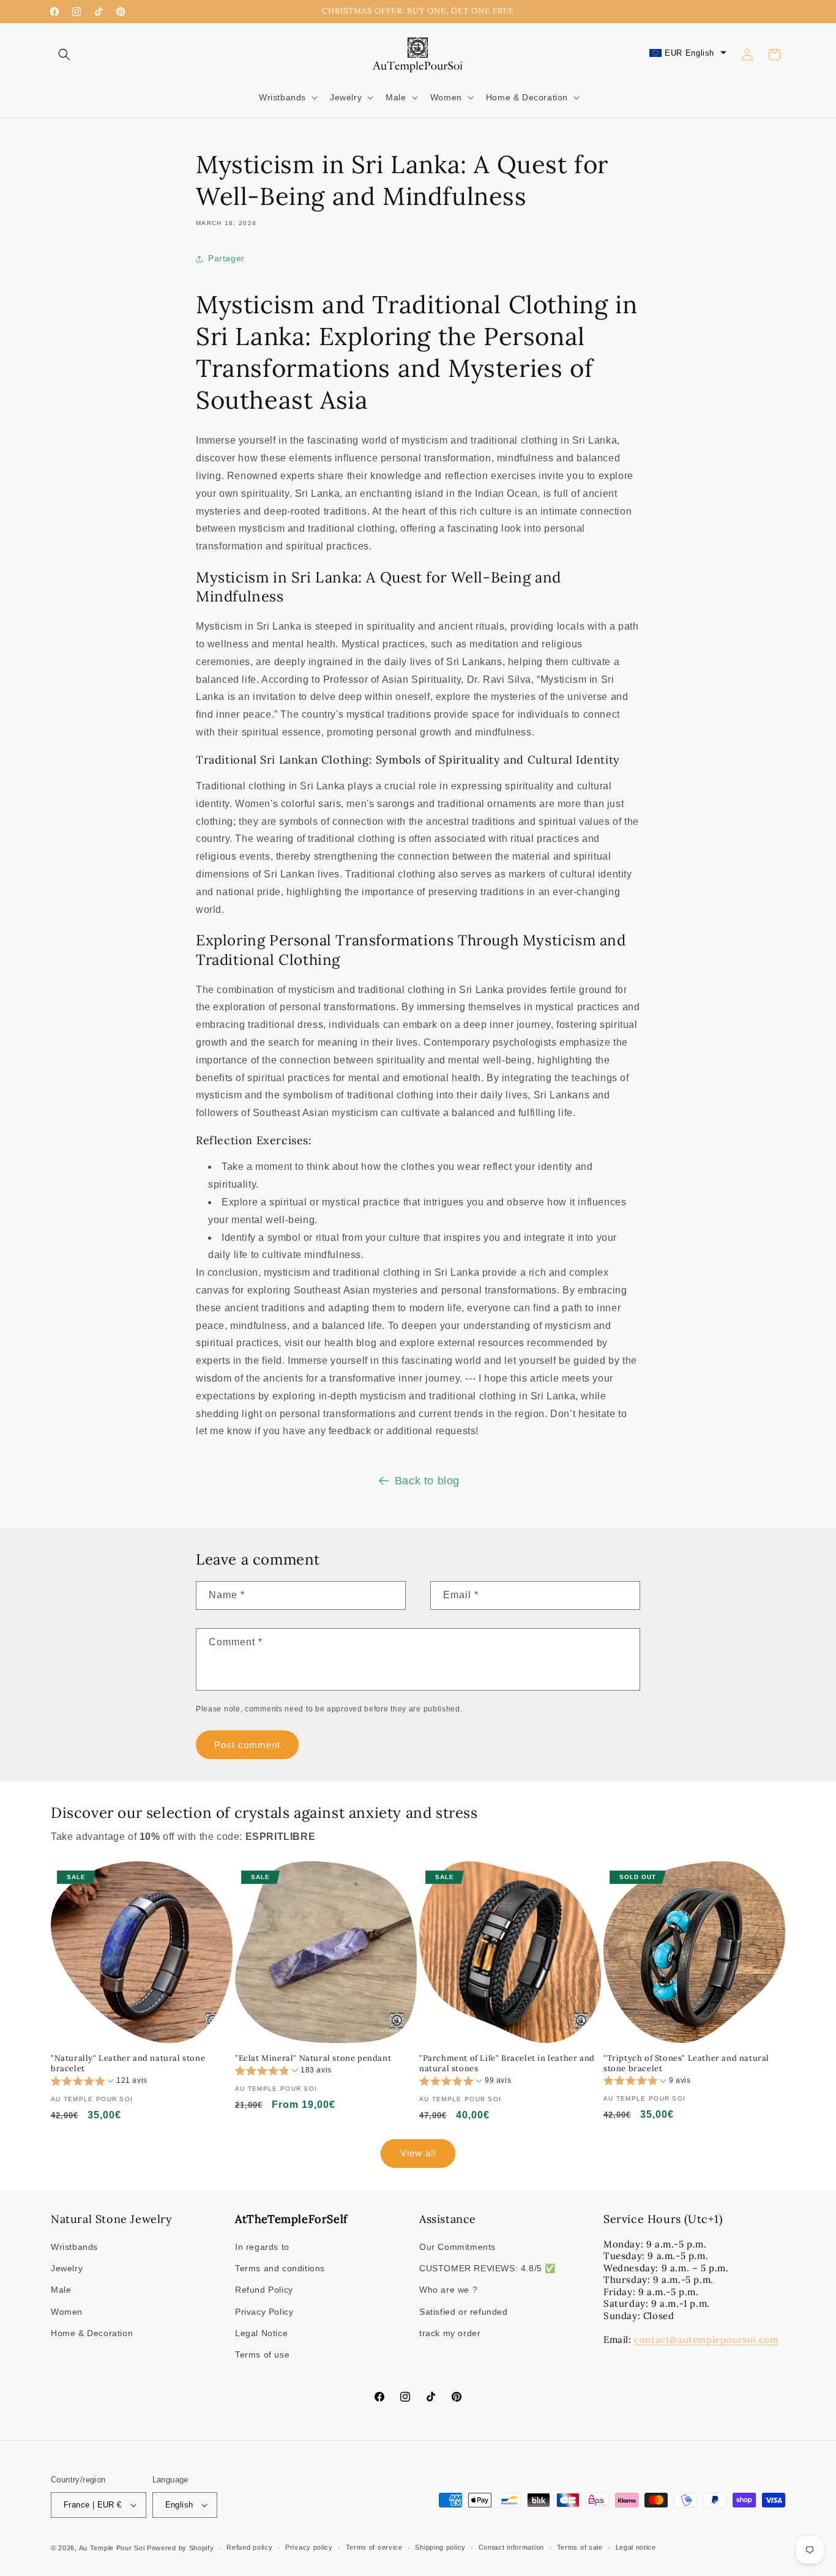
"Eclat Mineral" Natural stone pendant (313, 2058)
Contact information (511, 2547)
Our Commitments (457, 2247)
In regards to (262, 2247)
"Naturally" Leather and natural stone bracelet (128, 2064)
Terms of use (262, 2355)
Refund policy (249, 2547)
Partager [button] (226, 258)
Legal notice (636, 2547)
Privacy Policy (264, 2312)
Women (67, 2312)
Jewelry (67, 2268)
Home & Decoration (92, 2333)
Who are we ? (448, 2290)
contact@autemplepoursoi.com (706, 2340)
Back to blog (427, 1481)
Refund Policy (264, 2290)
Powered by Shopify (181, 2548)
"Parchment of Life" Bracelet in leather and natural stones (507, 2064)
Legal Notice (261, 2333)
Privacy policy (309, 2547)
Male (61, 2290)
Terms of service (374, 2547)
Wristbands (74, 2247)
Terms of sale (580, 2547)
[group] (99, 2083)
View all (418, 2153)
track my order (450, 2333)
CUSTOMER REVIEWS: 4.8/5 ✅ (487, 2268)
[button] (64, 54)
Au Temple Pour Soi (112, 2548)
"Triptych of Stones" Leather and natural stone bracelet (686, 2064)
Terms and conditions (280, 2268)
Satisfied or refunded (464, 2312)
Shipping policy (440, 2547)
